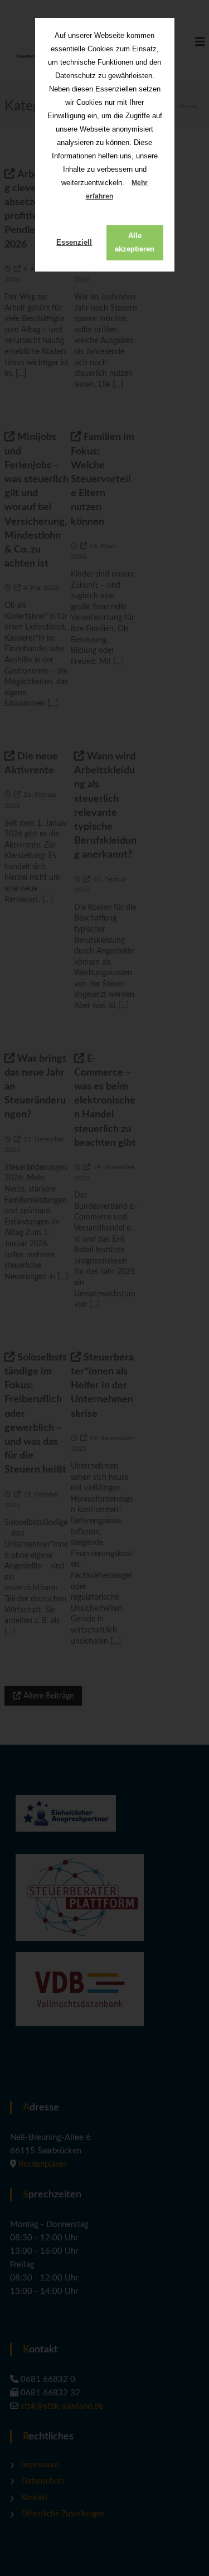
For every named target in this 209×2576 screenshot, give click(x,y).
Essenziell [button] (74, 242)
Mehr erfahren (117, 190)
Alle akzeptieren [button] (135, 242)
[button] (122, 197)
